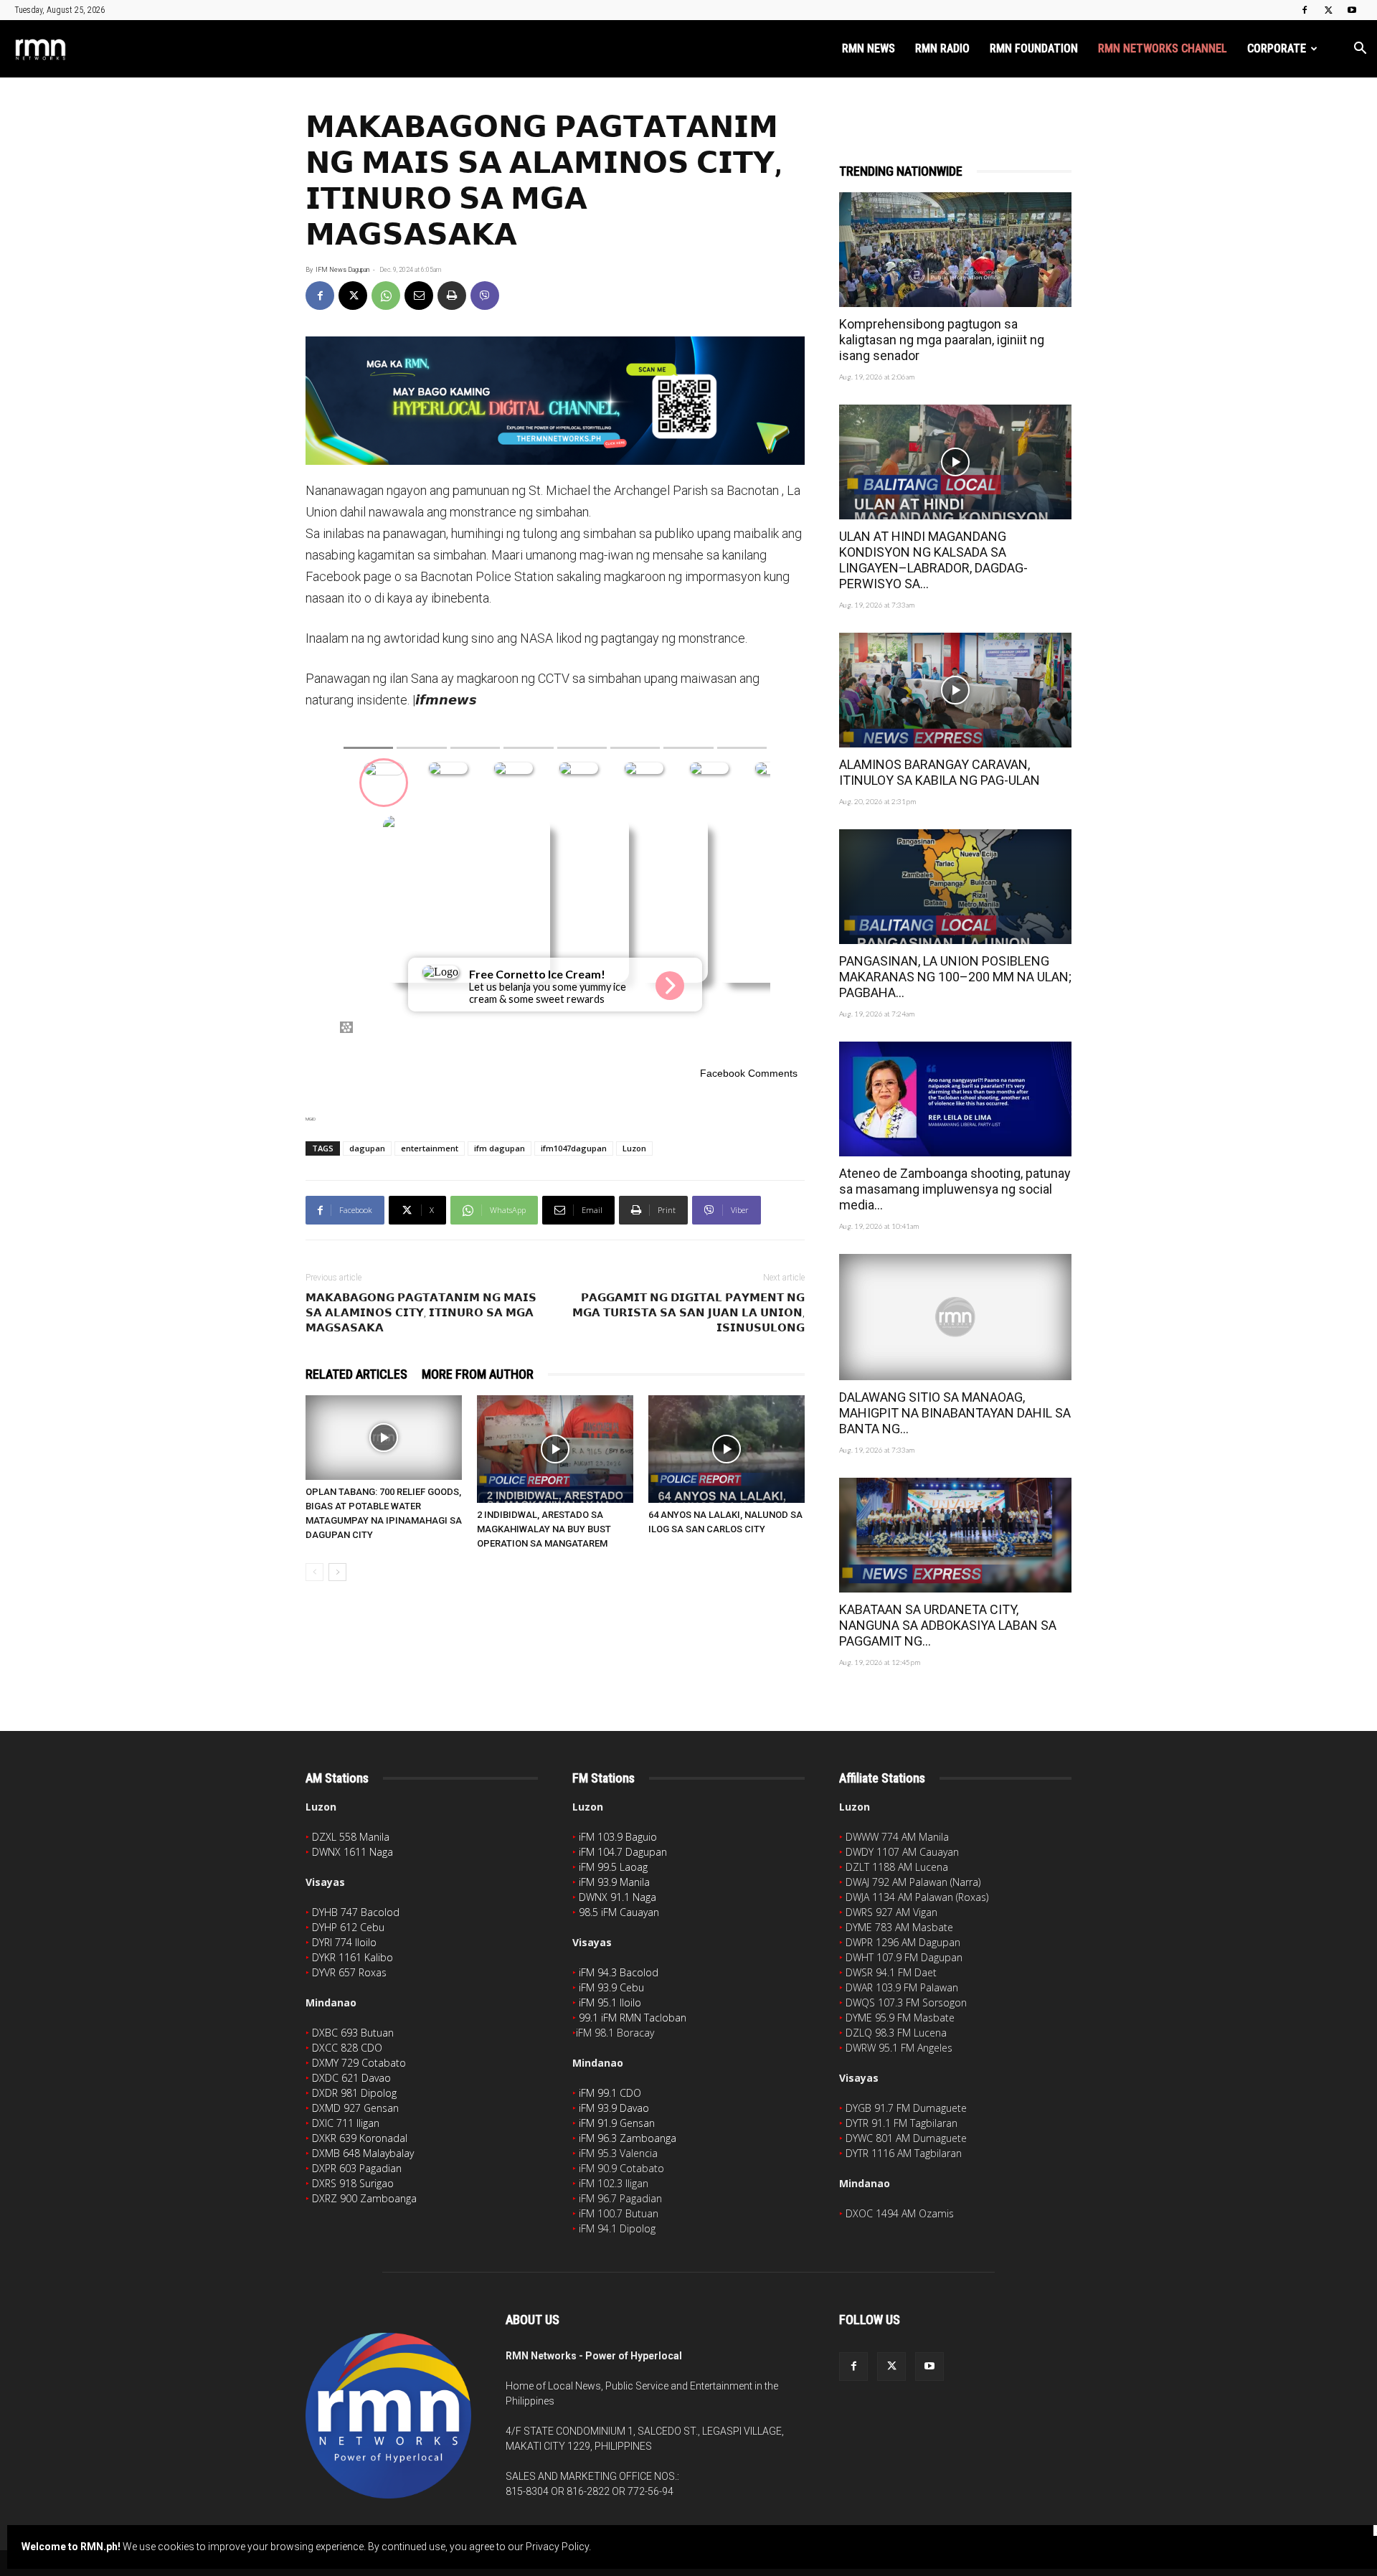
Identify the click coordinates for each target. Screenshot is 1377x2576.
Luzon (634, 1148)
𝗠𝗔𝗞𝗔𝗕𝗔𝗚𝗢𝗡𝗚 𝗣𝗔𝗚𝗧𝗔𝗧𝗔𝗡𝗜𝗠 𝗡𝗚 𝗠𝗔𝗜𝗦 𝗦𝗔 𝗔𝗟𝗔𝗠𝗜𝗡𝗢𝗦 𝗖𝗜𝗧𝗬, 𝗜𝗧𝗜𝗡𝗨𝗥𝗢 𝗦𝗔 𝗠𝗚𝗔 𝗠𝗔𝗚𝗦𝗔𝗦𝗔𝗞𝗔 (421, 1313)
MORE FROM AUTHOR (478, 1374)
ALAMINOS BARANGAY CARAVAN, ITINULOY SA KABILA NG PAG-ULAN (940, 772)
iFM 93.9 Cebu (611, 1987)
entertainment (430, 1148)
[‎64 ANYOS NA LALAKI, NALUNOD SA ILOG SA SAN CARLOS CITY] (727, 1449)
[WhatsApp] (386, 296)
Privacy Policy (557, 2547)
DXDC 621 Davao (351, 2078)
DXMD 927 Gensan (355, 2108)
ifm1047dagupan (574, 1148)
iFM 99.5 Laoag (613, 1867)
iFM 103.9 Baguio (618, 1837)
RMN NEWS (869, 48)
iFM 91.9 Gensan (617, 2123)
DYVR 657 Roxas (349, 1972)
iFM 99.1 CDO (610, 2093)
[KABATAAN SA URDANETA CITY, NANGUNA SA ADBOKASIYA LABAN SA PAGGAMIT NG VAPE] (955, 1535)
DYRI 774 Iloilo (344, 1942)
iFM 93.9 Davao (614, 2108)
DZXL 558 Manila (351, 1837)
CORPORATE (1277, 48)
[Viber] (485, 296)
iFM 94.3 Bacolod (619, 1972)
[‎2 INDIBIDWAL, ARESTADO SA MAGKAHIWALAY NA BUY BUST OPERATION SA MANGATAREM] (555, 1449)
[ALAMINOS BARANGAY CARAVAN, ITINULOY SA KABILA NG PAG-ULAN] (955, 690)
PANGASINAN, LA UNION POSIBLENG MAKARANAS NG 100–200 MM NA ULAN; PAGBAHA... (955, 977)
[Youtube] (1352, 10)
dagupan (367, 1148)
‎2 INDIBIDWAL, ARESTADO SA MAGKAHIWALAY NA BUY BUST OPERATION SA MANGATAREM (544, 1529)
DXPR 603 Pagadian (357, 2168)
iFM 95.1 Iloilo (610, 2002)
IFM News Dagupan (342, 270)
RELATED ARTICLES (356, 1374)
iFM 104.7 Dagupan (623, 1852)
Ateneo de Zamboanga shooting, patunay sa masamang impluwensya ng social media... (955, 1189)
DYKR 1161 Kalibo (352, 1957)
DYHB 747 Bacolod (356, 1912)
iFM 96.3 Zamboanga (628, 2138)
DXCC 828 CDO (347, 2048)
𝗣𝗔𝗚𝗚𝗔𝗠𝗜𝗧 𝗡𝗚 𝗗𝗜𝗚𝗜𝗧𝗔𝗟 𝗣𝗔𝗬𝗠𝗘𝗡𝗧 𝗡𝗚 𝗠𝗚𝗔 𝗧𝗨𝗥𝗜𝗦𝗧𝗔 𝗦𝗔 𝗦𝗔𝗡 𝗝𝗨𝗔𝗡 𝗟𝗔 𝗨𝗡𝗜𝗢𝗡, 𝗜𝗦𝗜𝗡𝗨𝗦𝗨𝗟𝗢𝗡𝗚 (688, 1313)
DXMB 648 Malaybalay (363, 2153)
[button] (1360, 50)
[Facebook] (1305, 10)
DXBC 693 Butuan (353, 2033)
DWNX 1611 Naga (352, 1852)
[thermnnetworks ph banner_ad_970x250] (555, 401)
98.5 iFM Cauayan (619, 1912)
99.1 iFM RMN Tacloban (633, 2018)
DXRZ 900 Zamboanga (364, 2198)
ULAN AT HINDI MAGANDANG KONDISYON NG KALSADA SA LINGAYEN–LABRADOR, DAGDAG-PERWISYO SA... (933, 560)
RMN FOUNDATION (1034, 48)
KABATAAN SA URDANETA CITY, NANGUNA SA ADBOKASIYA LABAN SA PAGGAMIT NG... (948, 1625)
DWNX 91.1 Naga (617, 1897)
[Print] (452, 296)
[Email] (419, 296)
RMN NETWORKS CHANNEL (1163, 48)
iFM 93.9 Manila (614, 1882)
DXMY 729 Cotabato (359, 2063)
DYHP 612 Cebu (348, 1927)
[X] (1328, 10)
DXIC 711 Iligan (346, 2123)
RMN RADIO (942, 48)
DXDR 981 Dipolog (354, 2093)
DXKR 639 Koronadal (360, 2138)
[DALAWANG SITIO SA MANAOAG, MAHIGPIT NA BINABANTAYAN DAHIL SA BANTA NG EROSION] (955, 1317)
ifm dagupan (500, 1148)
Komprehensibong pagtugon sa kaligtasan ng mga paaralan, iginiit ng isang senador (942, 340)
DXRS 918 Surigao (353, 2183)
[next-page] (337, 1572)
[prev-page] (314, 1572)
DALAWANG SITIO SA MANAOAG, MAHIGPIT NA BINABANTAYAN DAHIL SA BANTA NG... (955, 1413)
